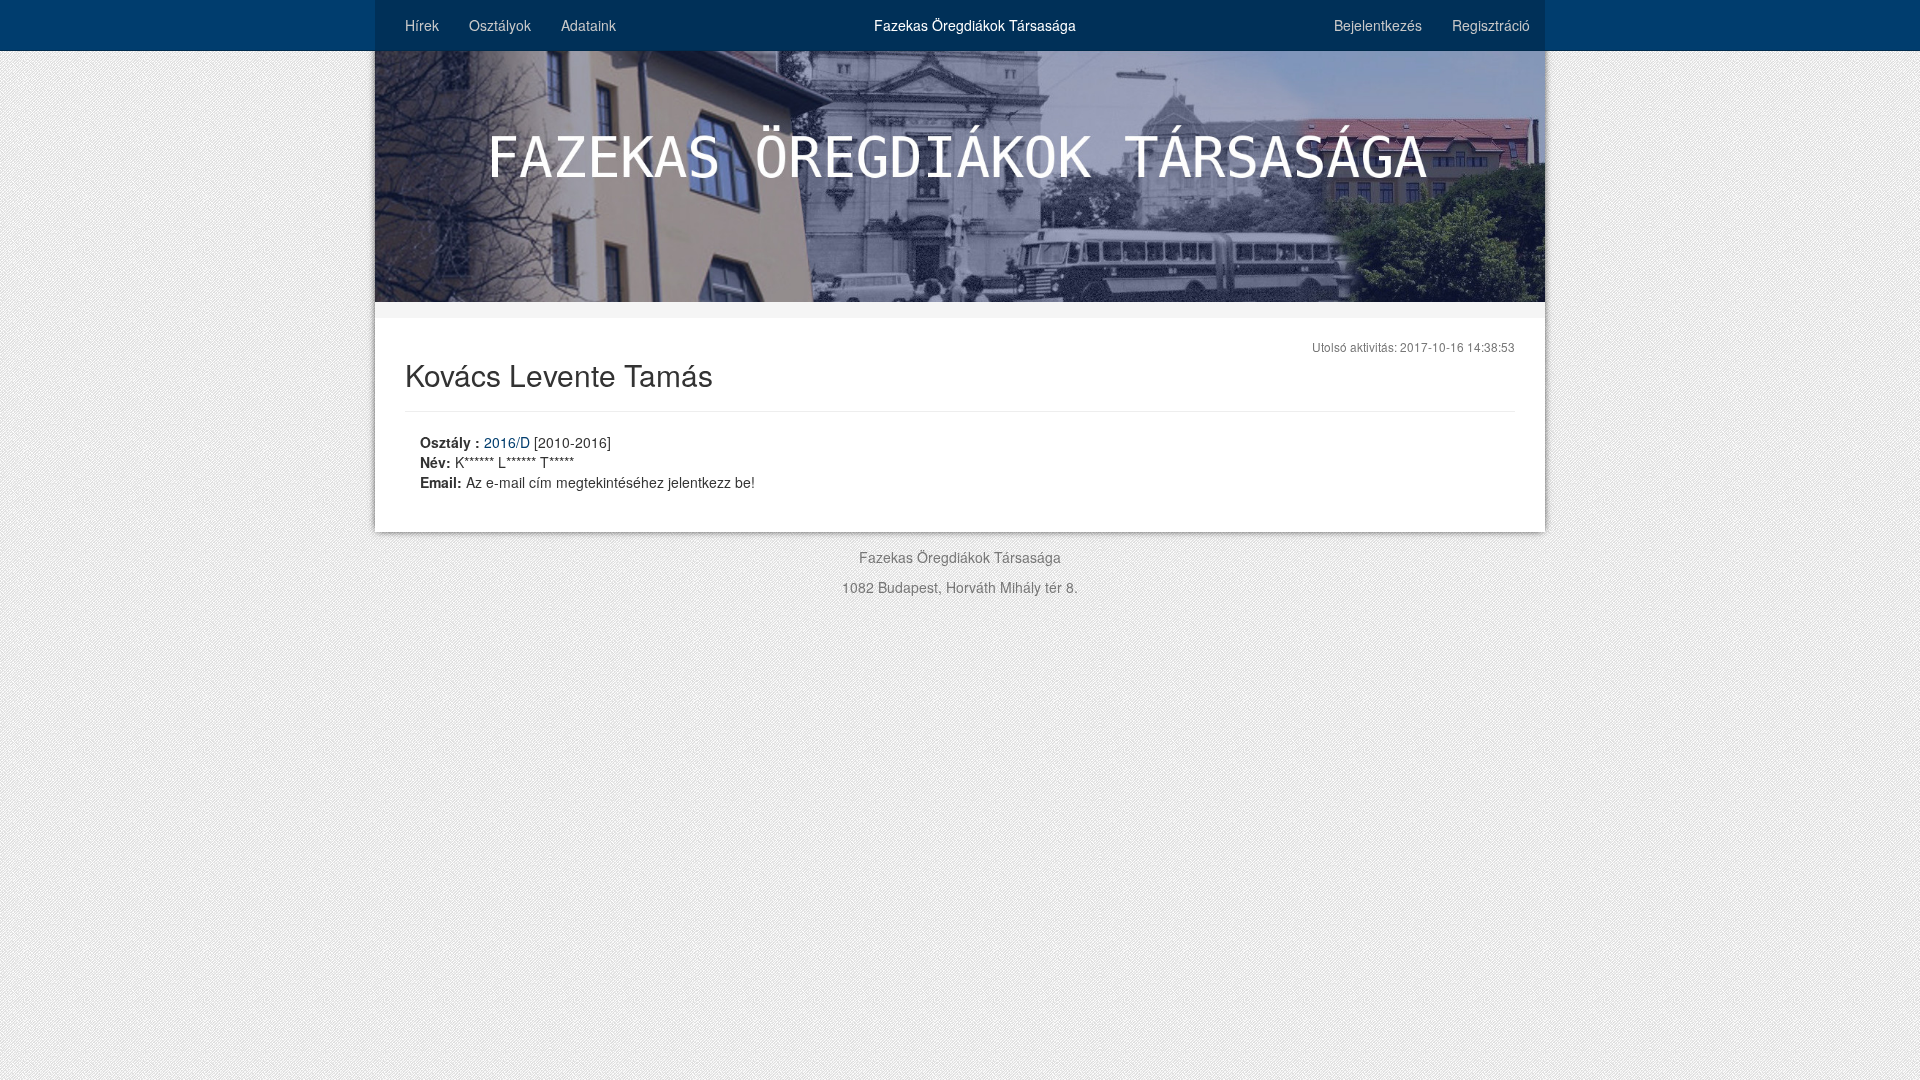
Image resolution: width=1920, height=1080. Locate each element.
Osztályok (500, 25)
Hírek (422, 25)
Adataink (588, 25)
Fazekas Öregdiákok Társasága (975, 25)
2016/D (509, 442)
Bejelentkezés (1378, 25)
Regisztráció (1491, 25)
